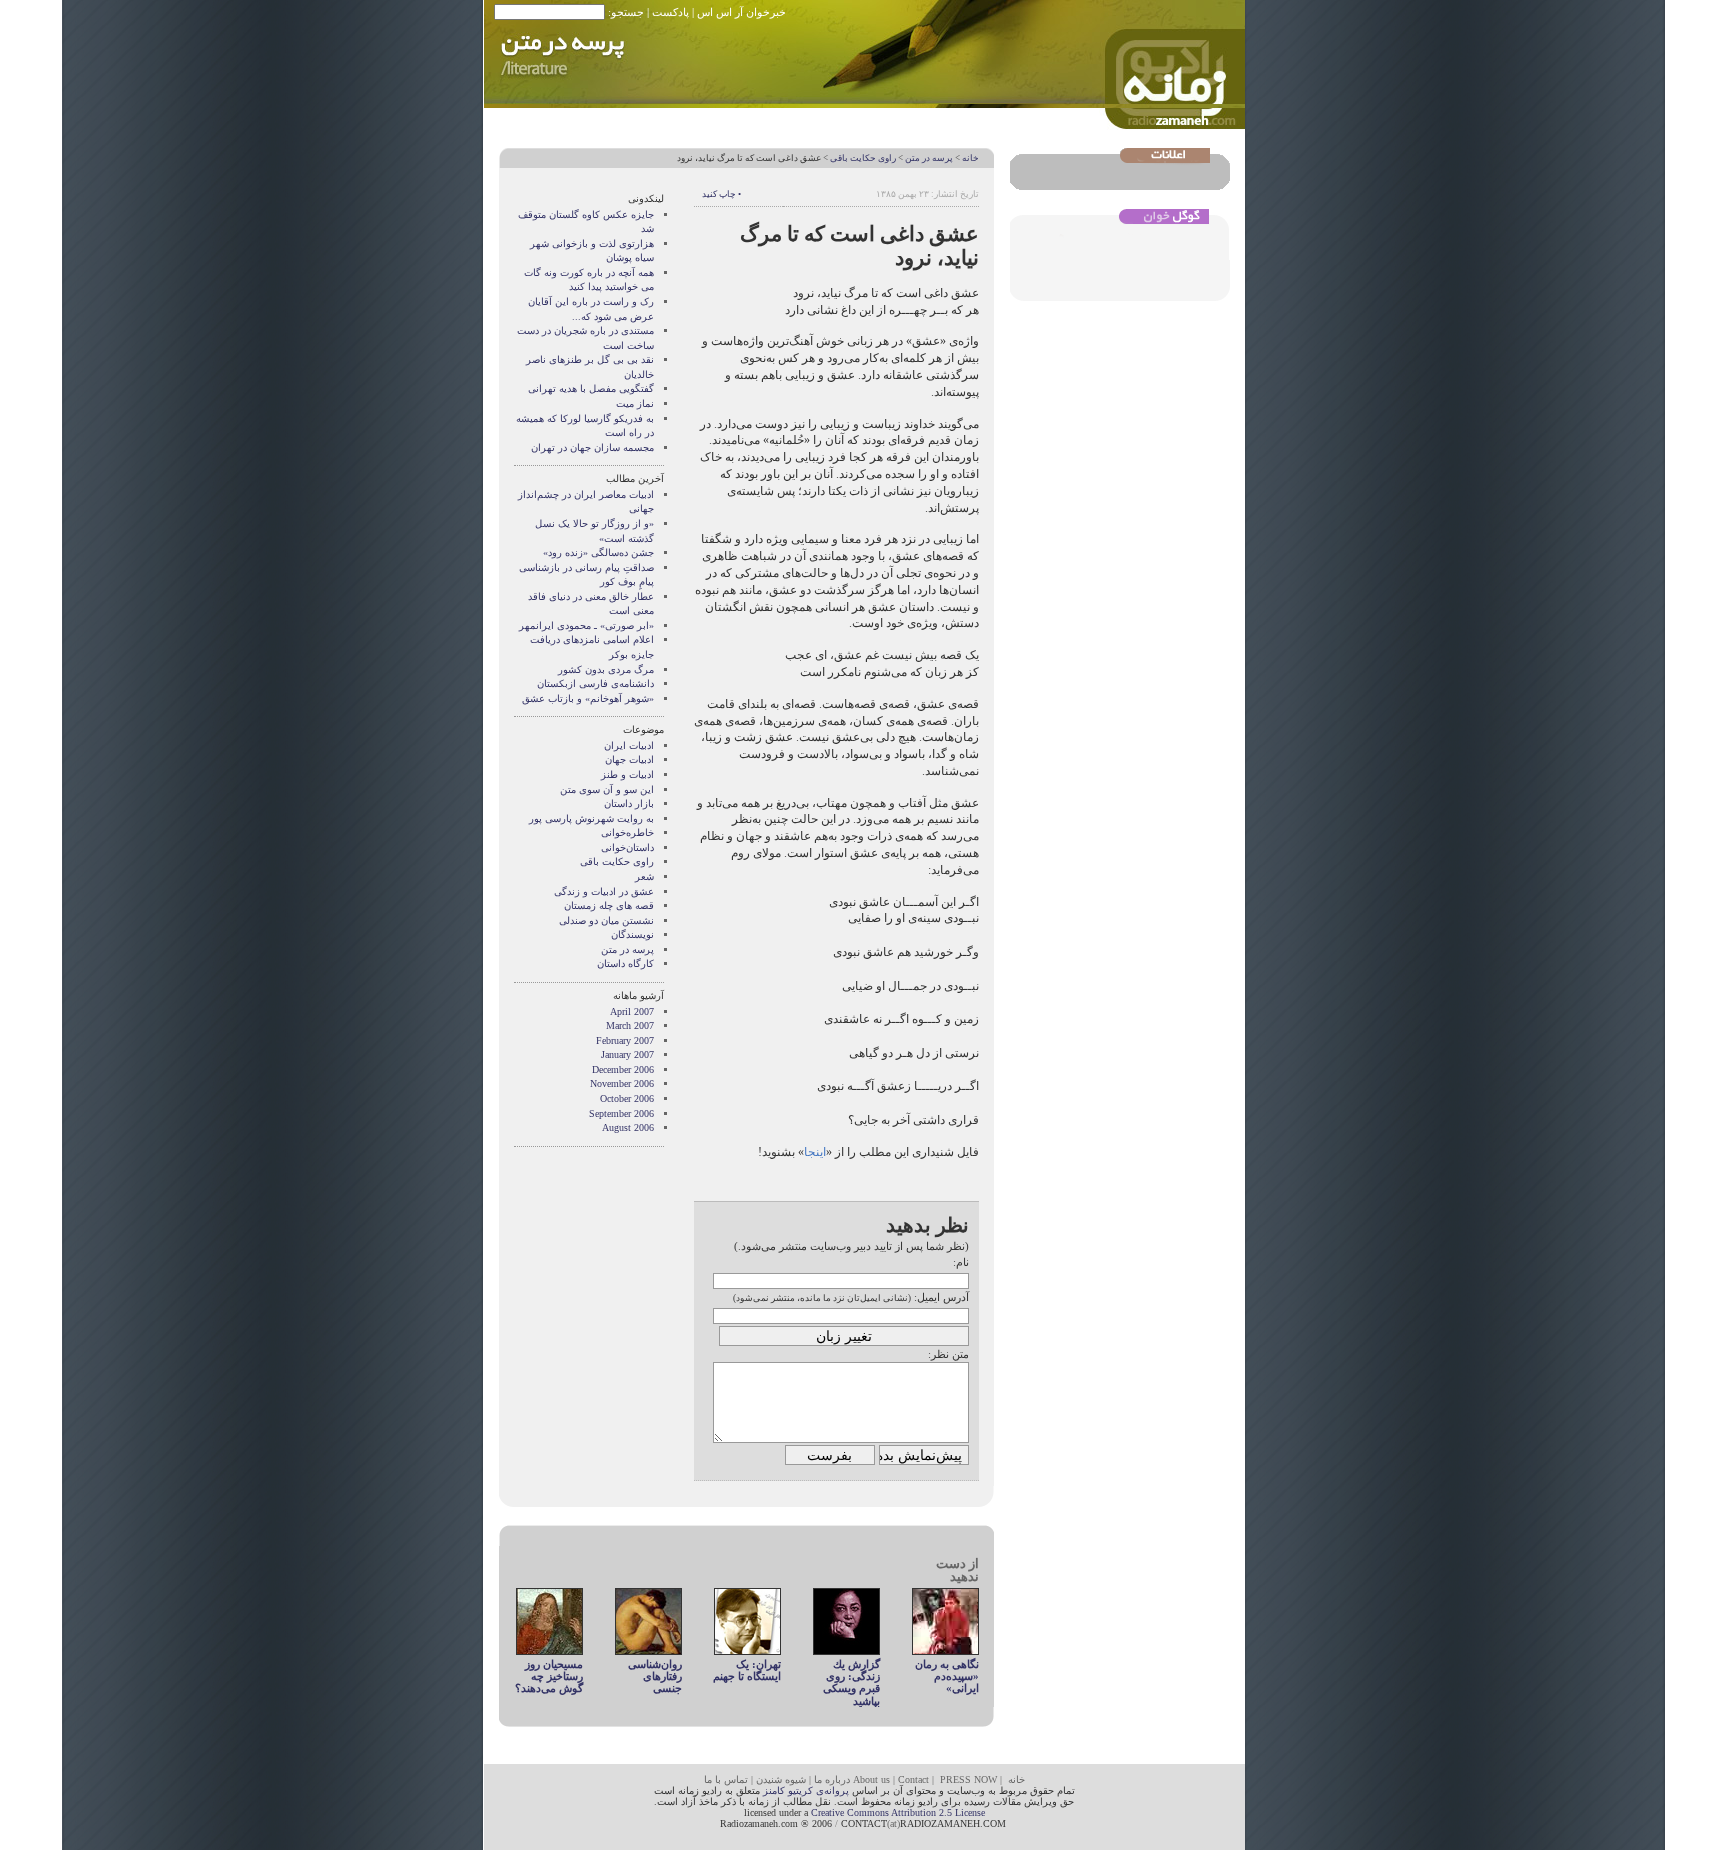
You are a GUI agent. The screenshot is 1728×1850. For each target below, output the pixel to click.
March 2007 (630, 1025)
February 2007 (625, 1040)
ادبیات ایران (629, 745)
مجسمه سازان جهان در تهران (592, 447)
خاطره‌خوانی (627, 832)
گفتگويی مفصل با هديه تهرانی (591, 388)
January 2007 (627, 1054)
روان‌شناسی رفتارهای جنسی (655, 1676)
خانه (970, 158)
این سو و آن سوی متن (607, 789)
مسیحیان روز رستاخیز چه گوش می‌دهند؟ (549, 1676)
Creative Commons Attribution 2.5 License (898, 1812)
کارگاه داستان (625, 963)
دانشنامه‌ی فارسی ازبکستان (595, 683)
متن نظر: (948, 1354)
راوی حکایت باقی (863, 158)
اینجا (815, 1152)
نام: (961, 1262)
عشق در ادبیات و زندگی (604, 891)
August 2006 (628, 1127)
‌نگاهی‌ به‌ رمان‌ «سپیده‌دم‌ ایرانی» (947, 1676)
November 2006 (622, 1083)
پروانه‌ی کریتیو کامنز (806, 1790)
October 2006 (627, 1098)
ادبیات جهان (629, 759)
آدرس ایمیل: (941, 1297)
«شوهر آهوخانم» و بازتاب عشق (588, 698)
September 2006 (621, 1113)
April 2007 (632, 1011)
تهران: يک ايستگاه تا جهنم (747, 1670)
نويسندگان (632, 934)
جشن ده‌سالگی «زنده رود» (598, 552)
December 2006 (623, 1069)
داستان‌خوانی (627, 847)
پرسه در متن (929, 158)
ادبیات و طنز (627, 774)
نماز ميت (635, 403)
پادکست (670, 12)
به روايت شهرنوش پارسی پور (591, 818)
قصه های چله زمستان (609, 905)
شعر (644, 876)
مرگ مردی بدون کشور (606, 669)
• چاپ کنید (721, 194)
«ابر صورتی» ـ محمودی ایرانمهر (586, 625)
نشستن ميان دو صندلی (606, 920)
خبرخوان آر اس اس (741, 12)
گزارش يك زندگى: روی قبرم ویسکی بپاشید (851, 1682)
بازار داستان (629, 803)
